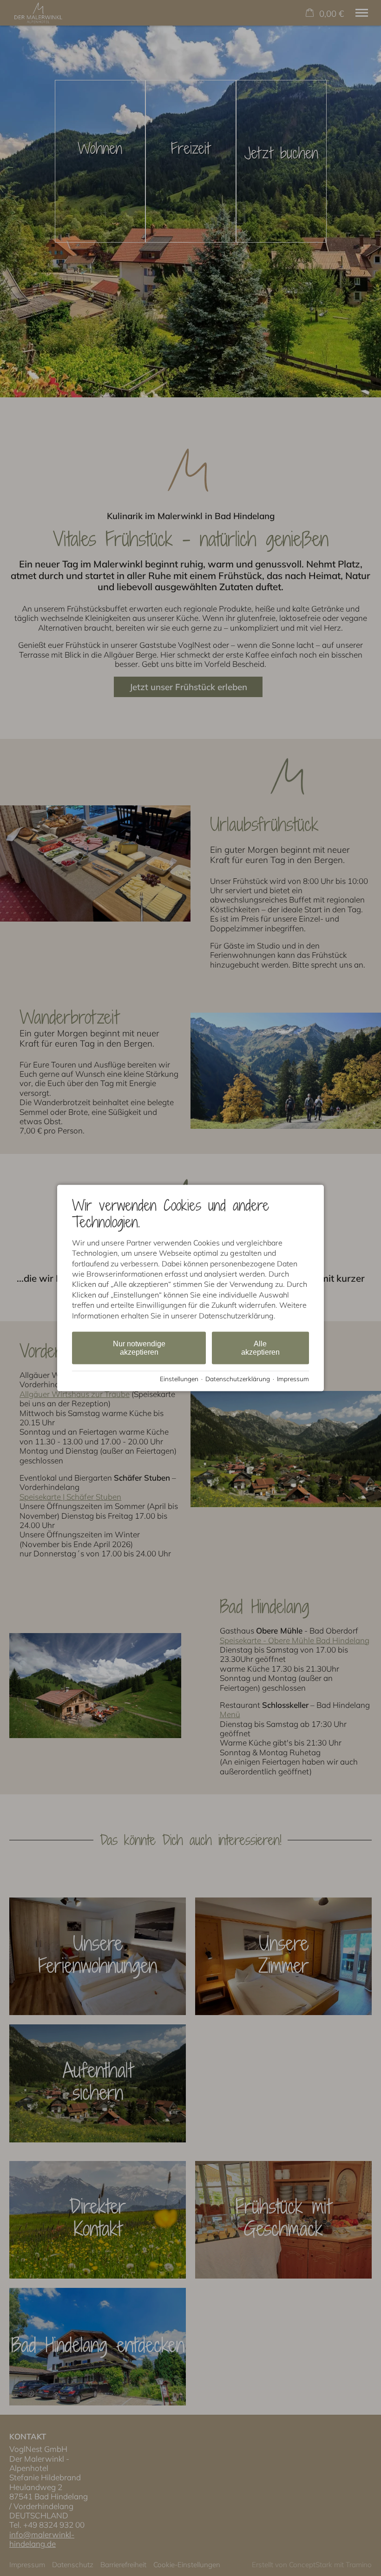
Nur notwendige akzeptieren (139, 1348)
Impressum (293, 1378)
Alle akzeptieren (260, 1348)
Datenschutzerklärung (238, 1378)
